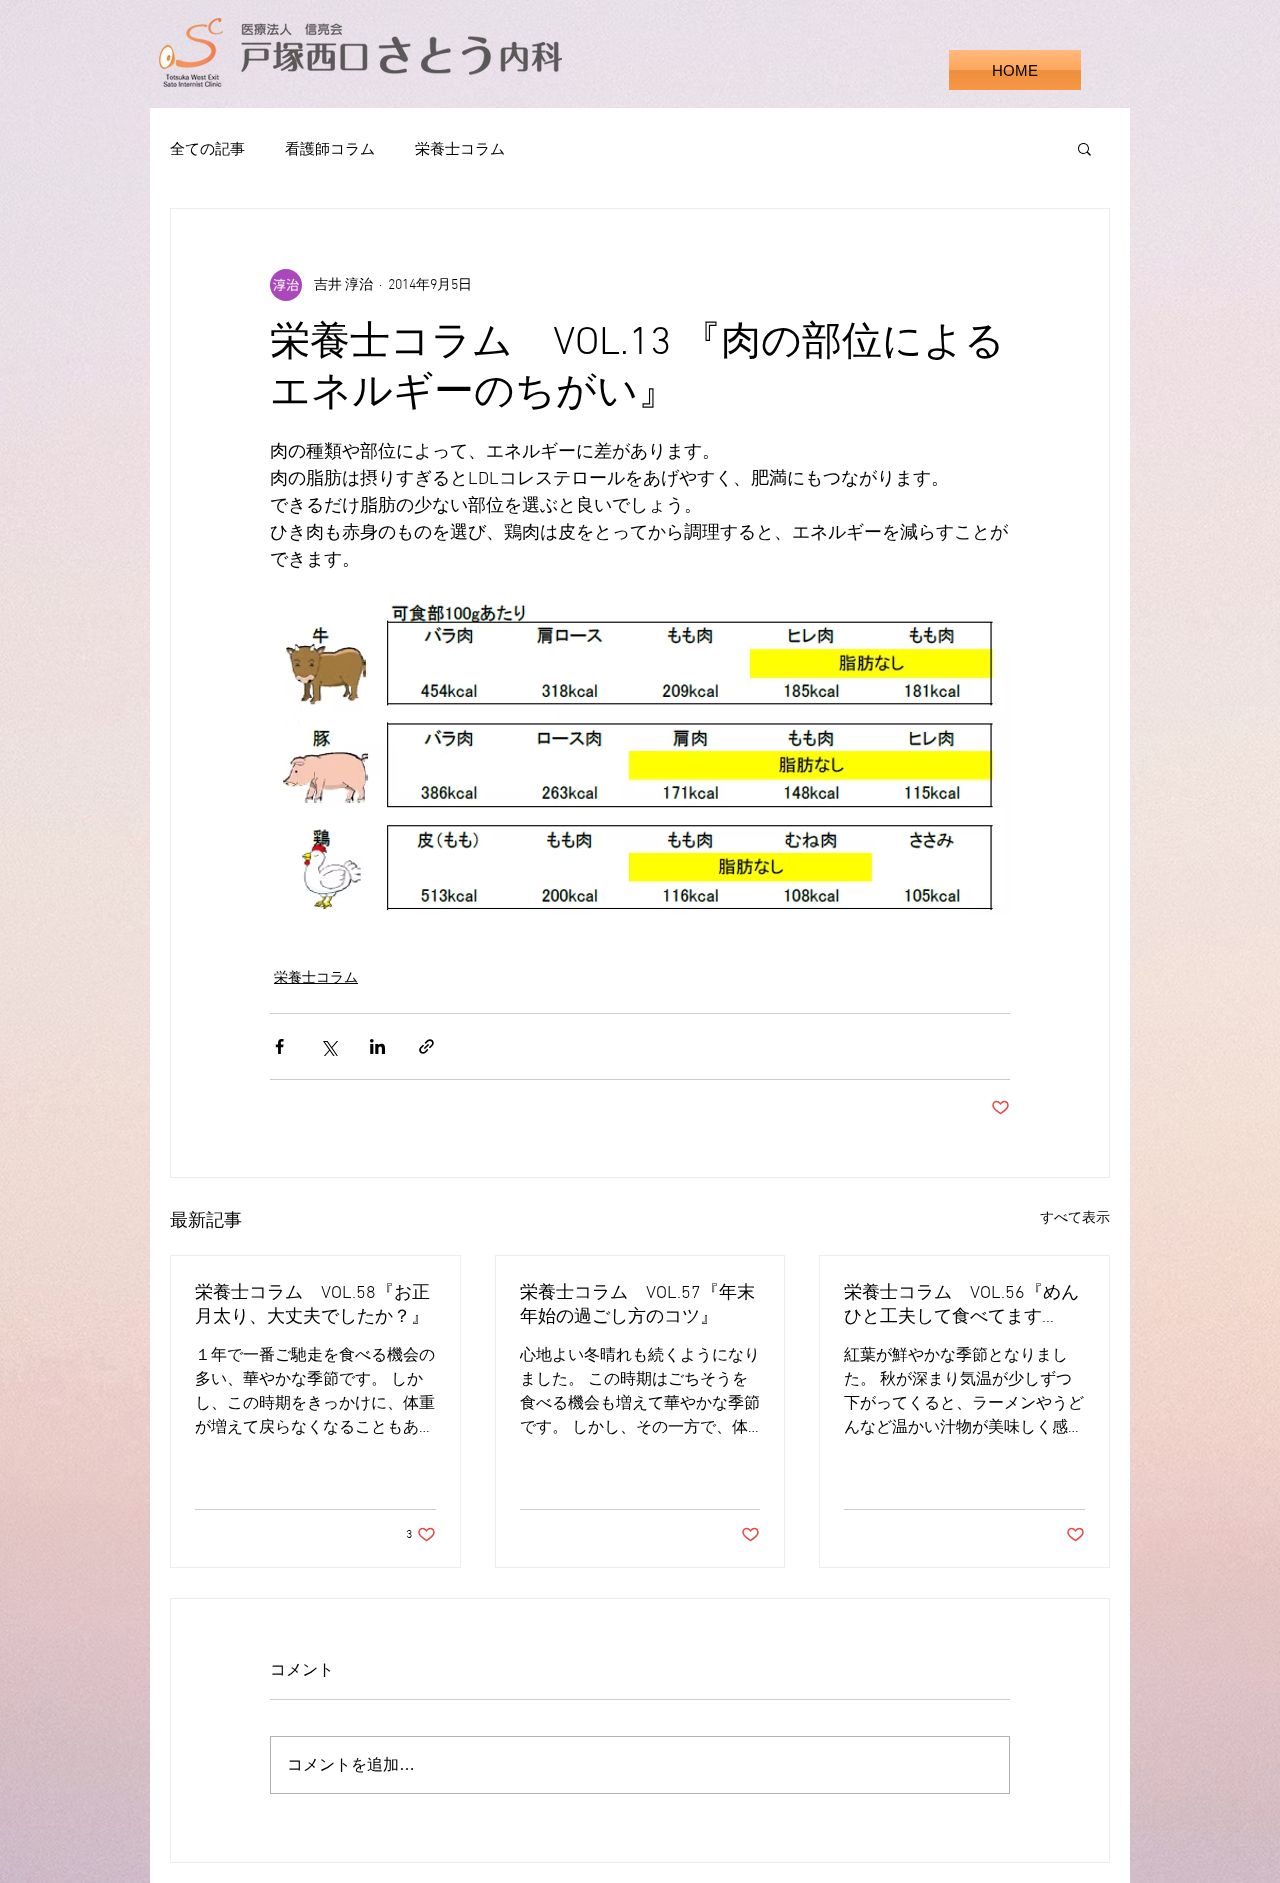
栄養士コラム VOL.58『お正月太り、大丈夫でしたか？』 (312, 1305)
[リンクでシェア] (426, 1046)
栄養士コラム (460, 148)
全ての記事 (207, 148)
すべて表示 (1075, 1218)
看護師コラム (330, 148)
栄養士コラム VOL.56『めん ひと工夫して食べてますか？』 (961, 1305)
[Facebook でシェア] (279, 1046)
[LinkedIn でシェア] (377, 1046)
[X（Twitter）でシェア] (328, 1046)
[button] (1084, 148)
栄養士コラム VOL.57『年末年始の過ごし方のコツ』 (637, 1305)
